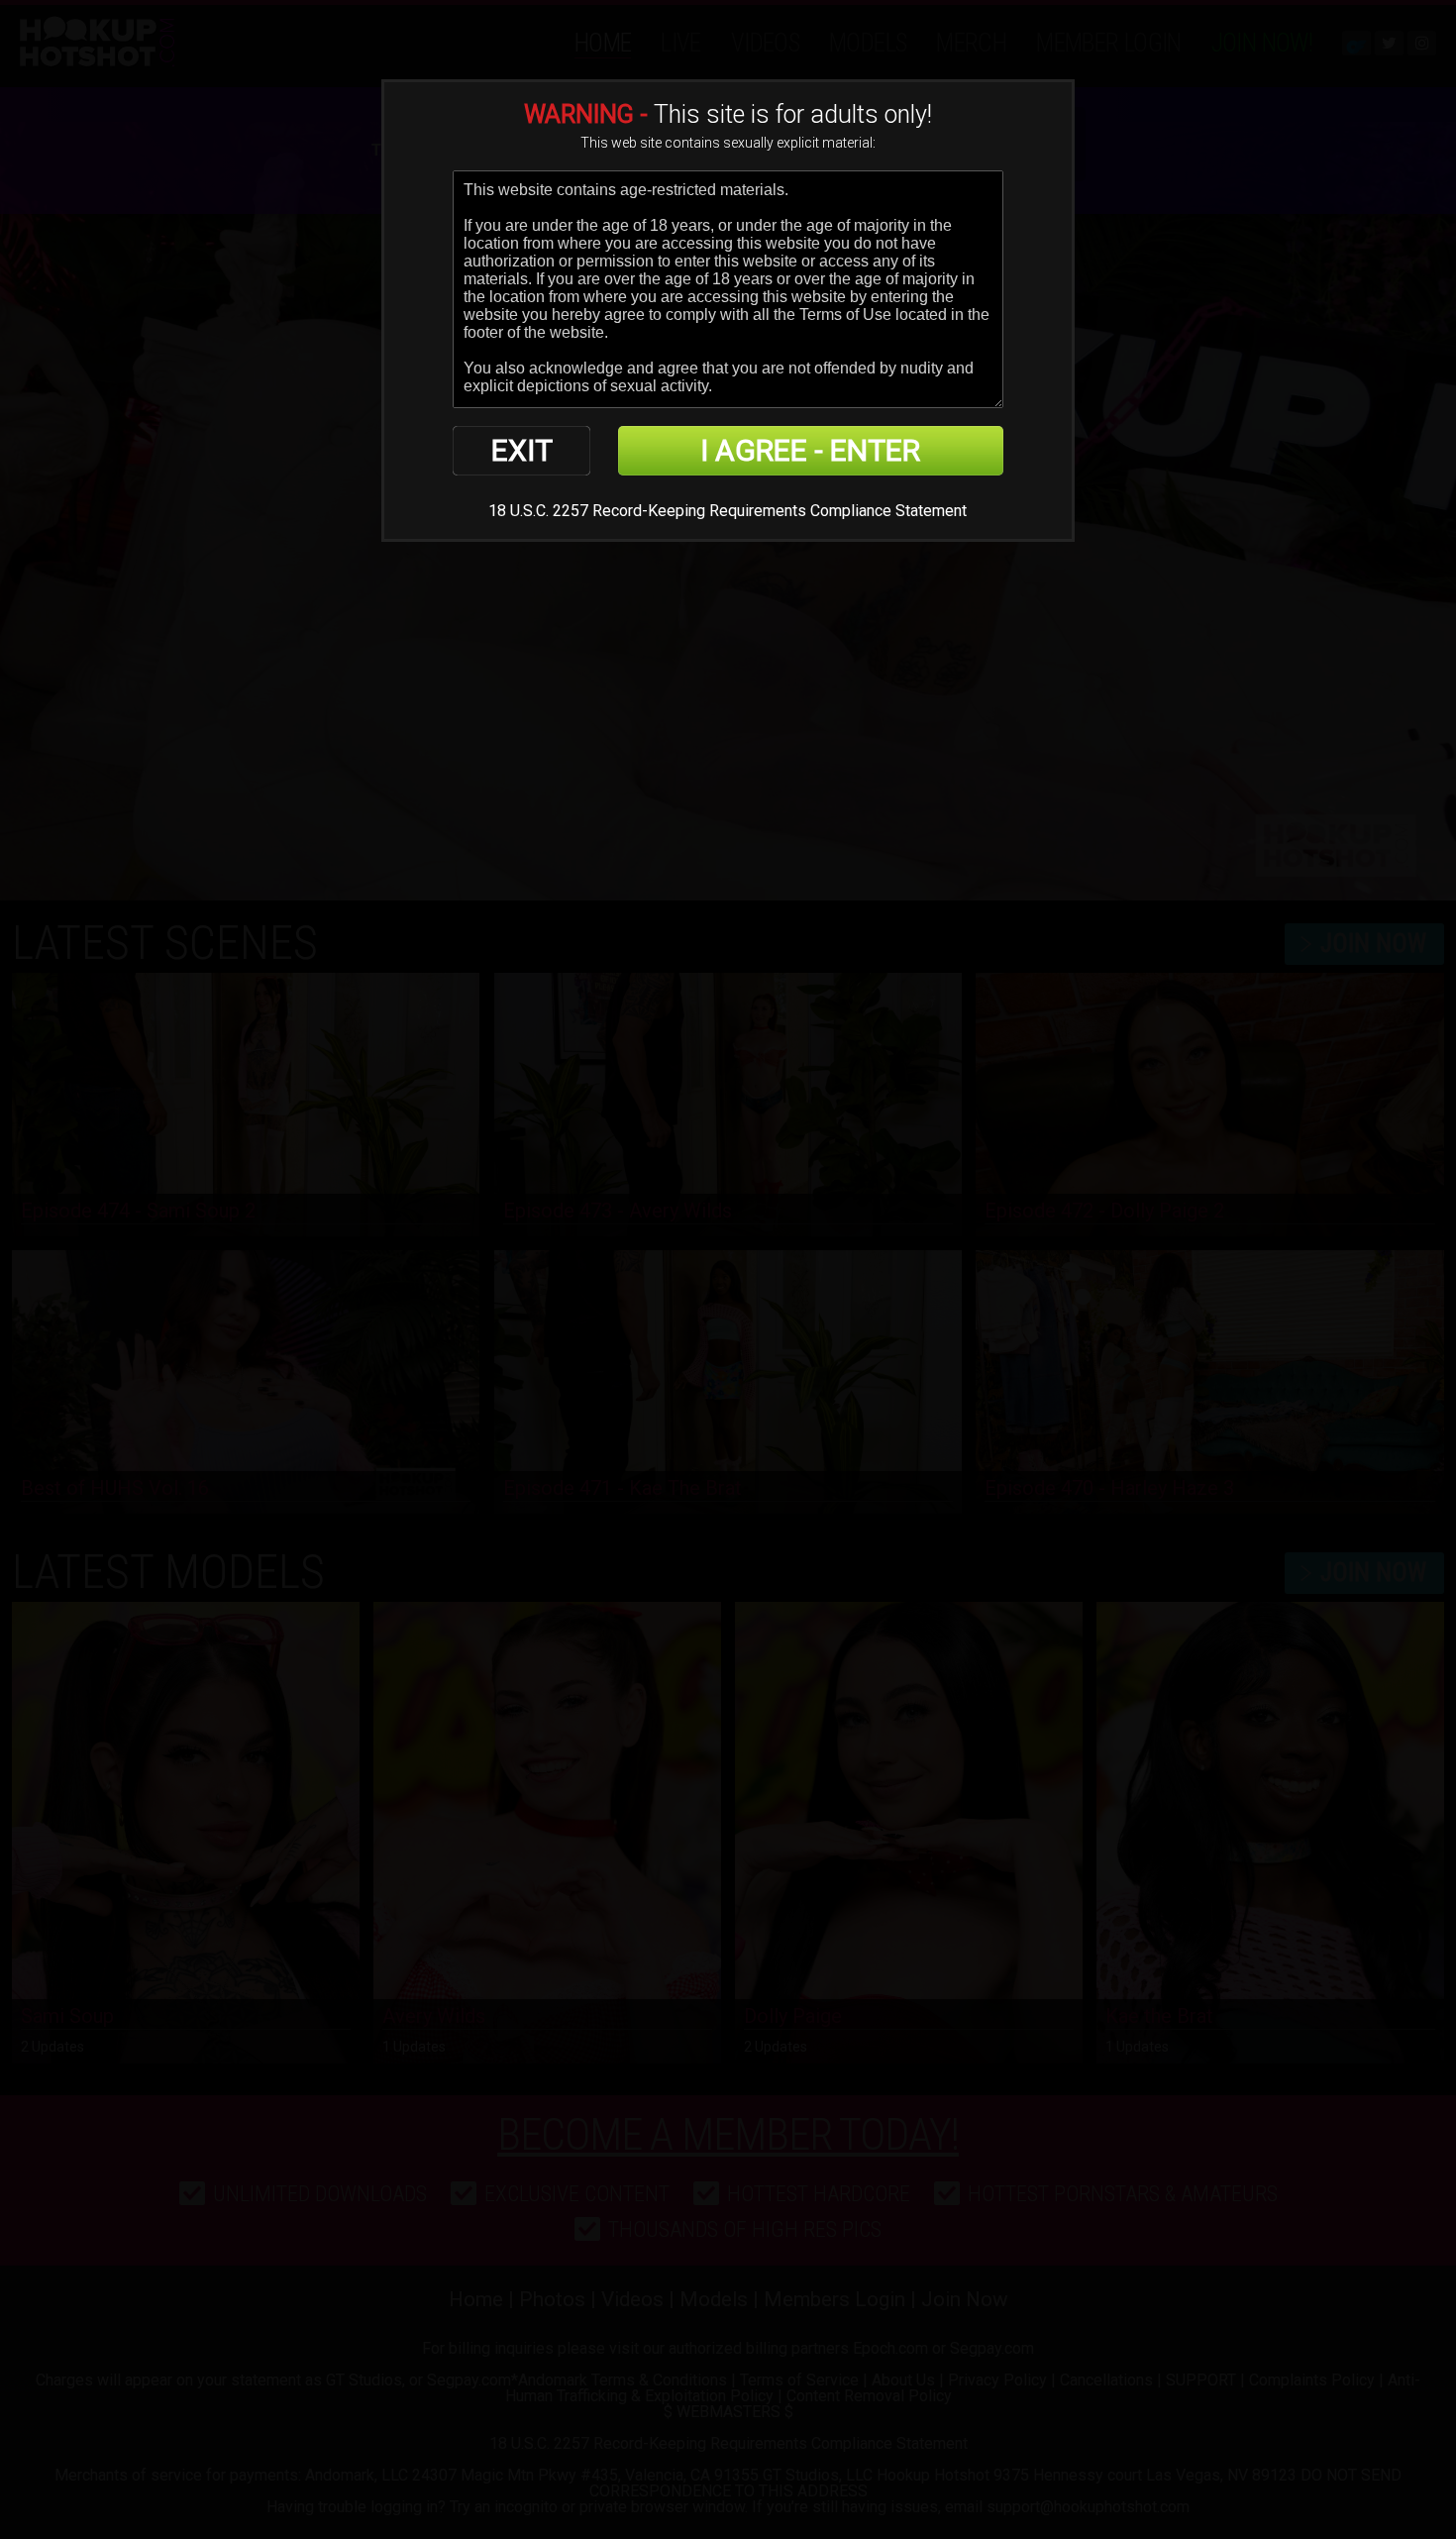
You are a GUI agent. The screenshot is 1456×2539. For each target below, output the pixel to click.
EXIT (522, 450)
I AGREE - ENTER (810, 450)
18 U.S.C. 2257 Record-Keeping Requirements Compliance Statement (728, 511)
